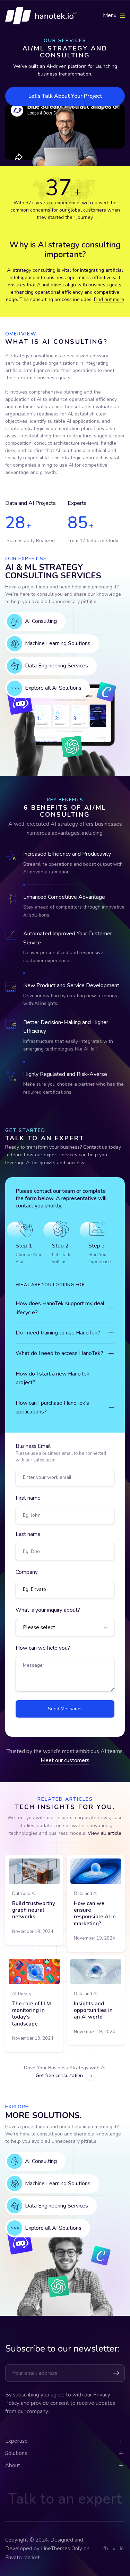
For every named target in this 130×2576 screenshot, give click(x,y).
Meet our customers (65, 1760)
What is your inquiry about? (48, 1610)
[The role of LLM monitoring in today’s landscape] (34, 1972)
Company (27, 1572)
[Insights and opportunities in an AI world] (96, 1972)
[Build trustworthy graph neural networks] (34, 1871)
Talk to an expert (65, 2499)
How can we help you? (43, 1648)
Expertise (16, 2441)
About (13, 2465)
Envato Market (23, 2558)
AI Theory (22, 1994)
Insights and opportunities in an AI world (93, 2010)
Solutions (16, 2453)
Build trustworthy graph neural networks (34, 1910)
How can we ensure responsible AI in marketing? (95, 1913)
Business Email (61, 1453)
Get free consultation (59, 2075)
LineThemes (55, 2549)
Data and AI (24, 1894)
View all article (105, 1833)
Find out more (109, 299)
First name (28, 1498)
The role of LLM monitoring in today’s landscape (32, 2014)
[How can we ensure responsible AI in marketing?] (96, 1871)
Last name (28, 1534)
